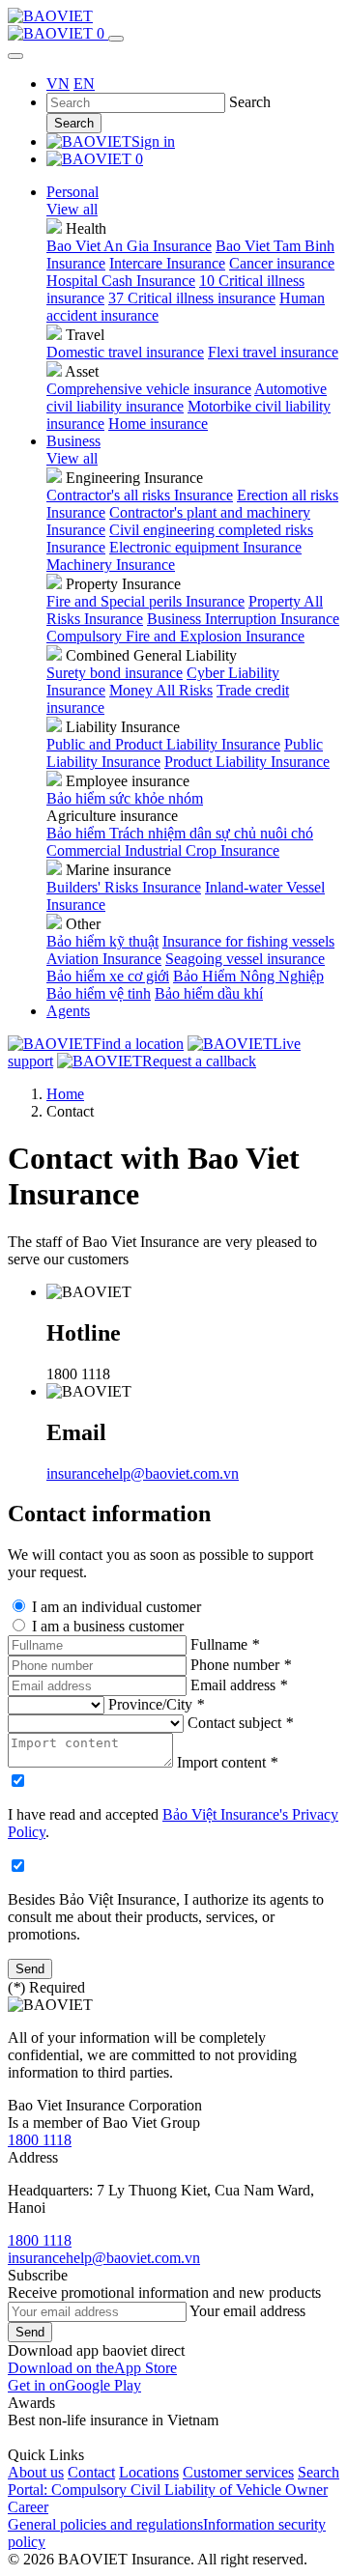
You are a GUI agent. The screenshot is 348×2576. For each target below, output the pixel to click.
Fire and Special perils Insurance (145, 601)
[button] (92, 2368)
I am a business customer (108, 1626)
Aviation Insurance (104, 959)
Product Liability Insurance (247, 762)
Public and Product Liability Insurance (163, 744)
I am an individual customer (116, 1607)
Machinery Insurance (111, 565)
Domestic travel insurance (125, 352)
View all (72, 209)
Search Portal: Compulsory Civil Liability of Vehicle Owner (174, 2481)
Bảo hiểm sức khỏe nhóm (125, 798)
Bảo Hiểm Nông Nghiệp (248, 976)
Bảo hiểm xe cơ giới (108, 976)
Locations (149, 2472)
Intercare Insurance (167, 263)
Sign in (153, 142)
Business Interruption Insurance (243, 619)
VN (58, 84)
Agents (68, 1011)
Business (73, 441)
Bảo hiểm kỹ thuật (102, 941)
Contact (91, 2472)
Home (65, 1094)
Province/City (156, 1704)
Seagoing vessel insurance (245, 959)
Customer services (238, 2472)
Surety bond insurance (115, 673)
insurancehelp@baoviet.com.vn (143, 1473)
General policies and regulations (105, 2524)
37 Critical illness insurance (192, 298)
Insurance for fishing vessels (248, 941)
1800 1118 (40, 2140)
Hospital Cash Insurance (121, 281)
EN (84, 84)
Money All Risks (161, 690)
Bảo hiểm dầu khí (209, 993)
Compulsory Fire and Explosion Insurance (175, 636)
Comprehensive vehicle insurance (149, 389)
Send (30, 2332)
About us (36, 2472)
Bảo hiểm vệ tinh (99, 993)
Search (74, 123)
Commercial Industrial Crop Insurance (163, 850)
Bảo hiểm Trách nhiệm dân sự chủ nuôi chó (180, 833)
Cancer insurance (282, 263)
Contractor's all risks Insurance (140, 495)
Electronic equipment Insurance (205, 547)
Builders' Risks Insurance (124, 887)
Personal (72, 192)
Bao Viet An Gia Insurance (129, 246)
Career (28, 2507)
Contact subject (240, 1723)
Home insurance (158, 424)
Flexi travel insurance (273, 352)
